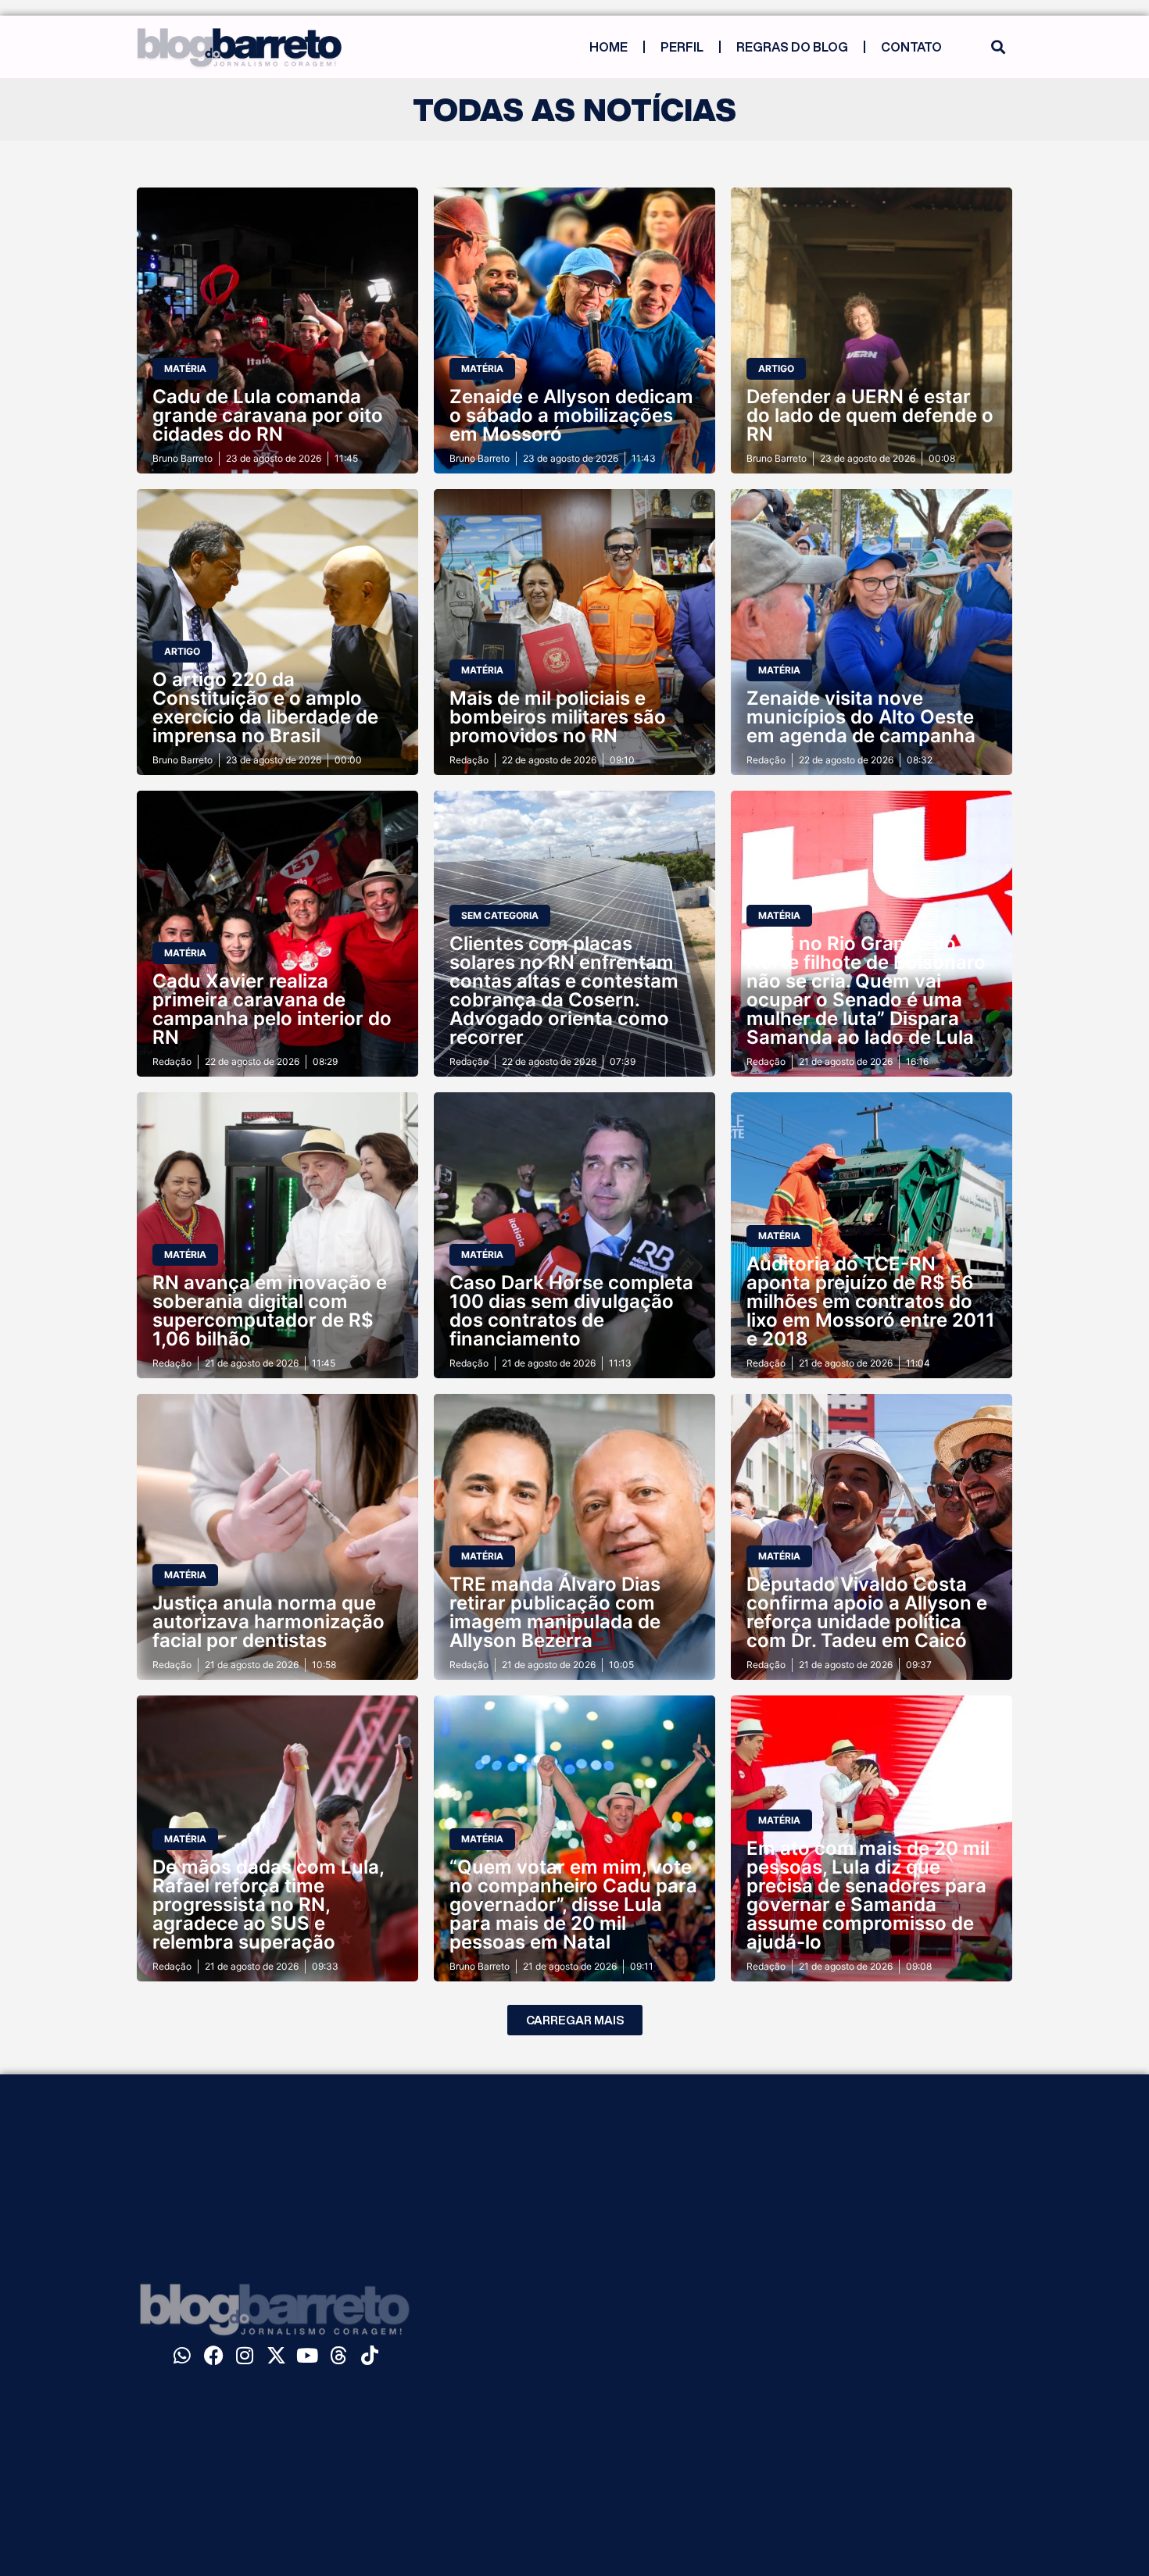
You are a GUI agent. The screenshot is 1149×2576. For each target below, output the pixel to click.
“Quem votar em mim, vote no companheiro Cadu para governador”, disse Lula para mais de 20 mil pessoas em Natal (573, 1904)
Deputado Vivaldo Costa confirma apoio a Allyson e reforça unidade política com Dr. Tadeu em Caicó (867, 1612)
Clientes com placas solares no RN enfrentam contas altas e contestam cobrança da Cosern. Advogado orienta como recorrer (564, 990)
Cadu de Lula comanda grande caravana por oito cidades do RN (268, 415)
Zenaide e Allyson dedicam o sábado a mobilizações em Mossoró (571, 415)
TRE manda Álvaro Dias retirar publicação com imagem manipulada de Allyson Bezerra (555, 1612)
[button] (998, 47)
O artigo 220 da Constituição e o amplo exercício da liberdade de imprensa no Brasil (265, 707)
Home (609, 47)
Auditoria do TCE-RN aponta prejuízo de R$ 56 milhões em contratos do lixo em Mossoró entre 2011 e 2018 (871, 1301)
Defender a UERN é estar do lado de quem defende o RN (870, 415)
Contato (911, 47)
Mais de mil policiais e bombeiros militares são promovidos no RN (558, 717)
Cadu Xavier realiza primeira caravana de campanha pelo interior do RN (272, 1009)
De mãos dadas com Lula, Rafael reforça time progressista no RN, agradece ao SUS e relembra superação (268, 1904)
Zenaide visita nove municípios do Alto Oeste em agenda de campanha (861, 717)
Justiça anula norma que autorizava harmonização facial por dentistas (268, 1622)
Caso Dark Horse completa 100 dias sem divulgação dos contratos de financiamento (571, 1311)
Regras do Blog (792, 47)
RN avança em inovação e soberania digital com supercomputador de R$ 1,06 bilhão (270, 1311)
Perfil (682, 47)
